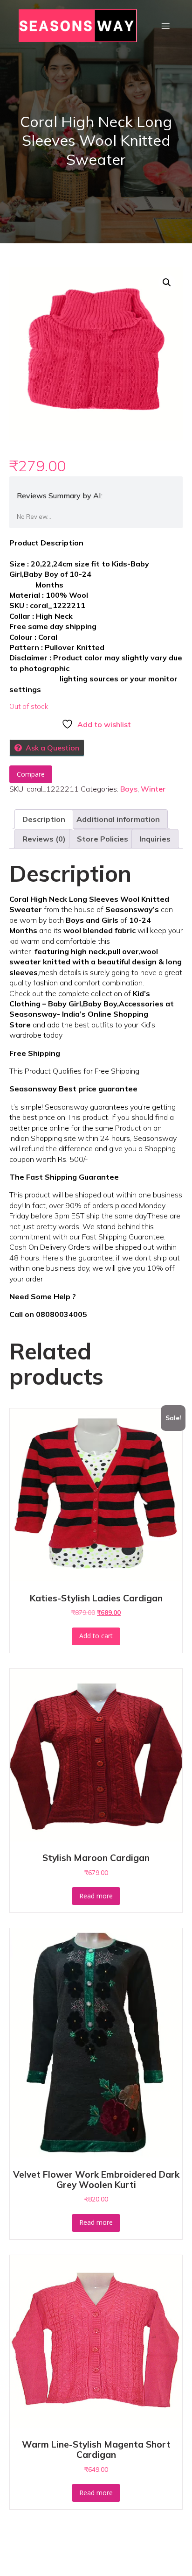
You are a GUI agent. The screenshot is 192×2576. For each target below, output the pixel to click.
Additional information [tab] (118, 819)
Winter (153, 789)
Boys (129, 789)
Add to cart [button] (96, 1636)
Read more (96, 1896)
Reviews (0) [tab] (44, 839)
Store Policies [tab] (103, 839)
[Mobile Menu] (165, 26)
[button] (167, 283)
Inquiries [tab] (155, 839)
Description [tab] (44, 819)
